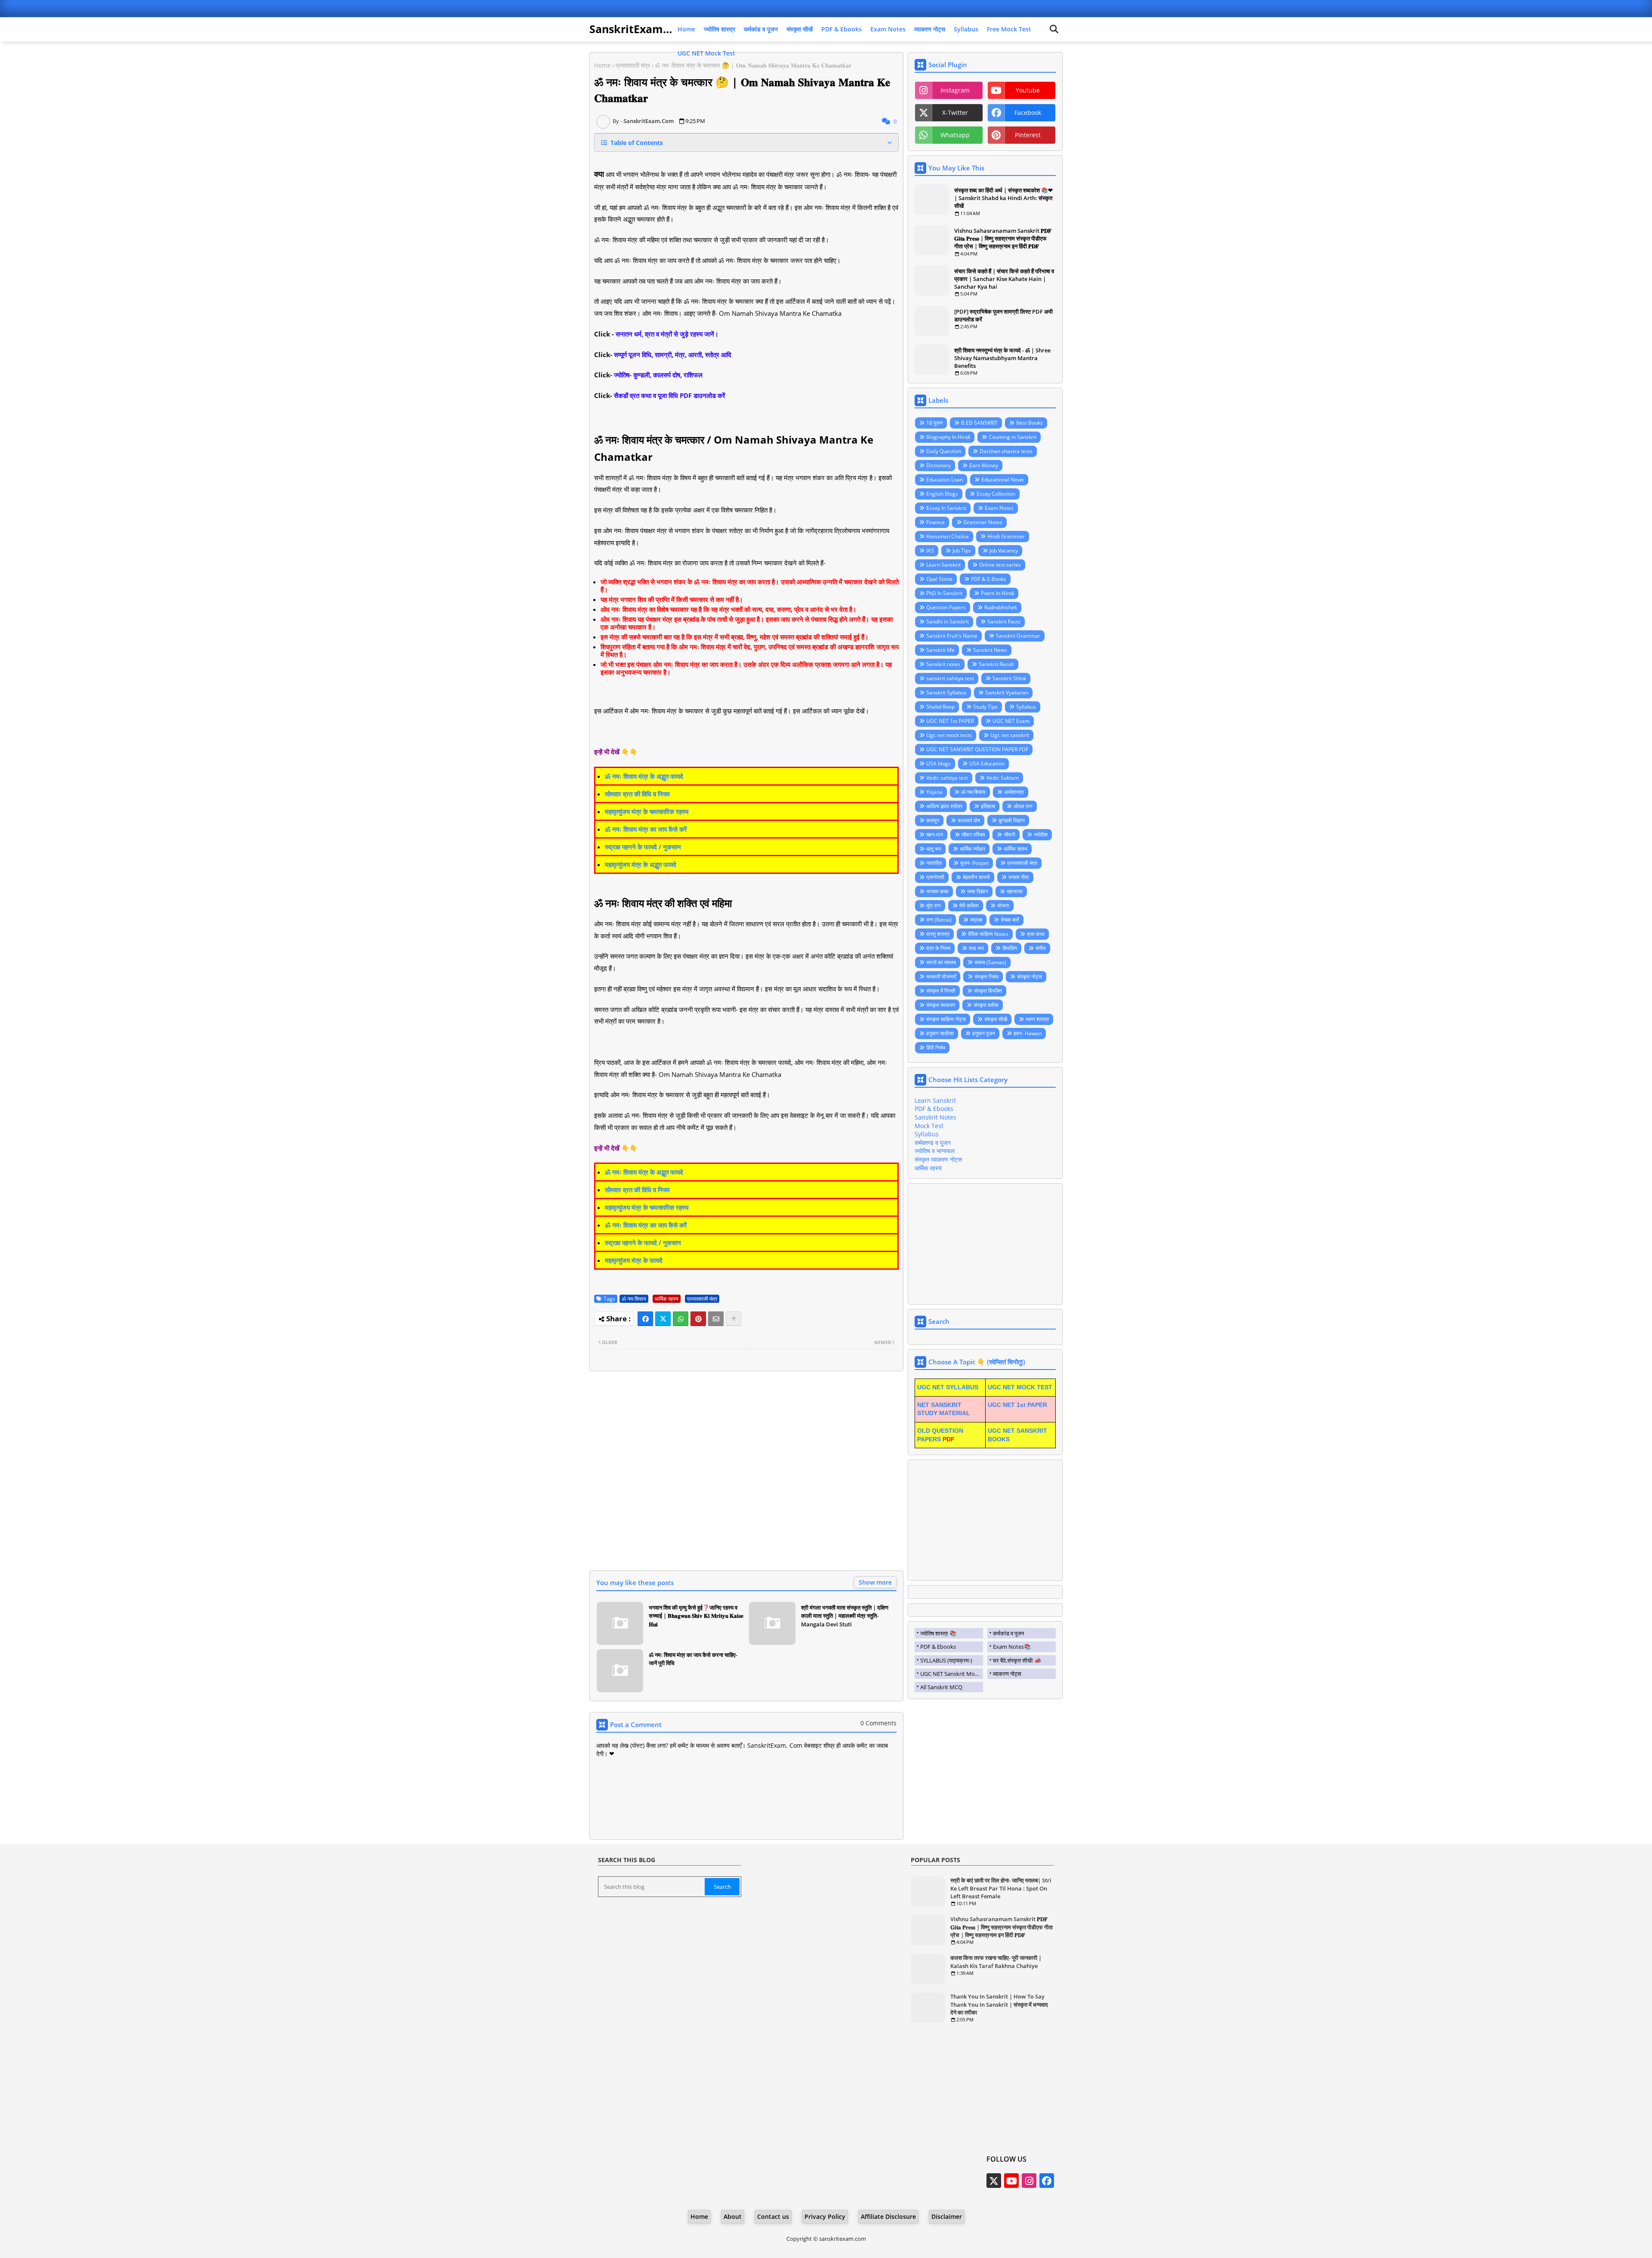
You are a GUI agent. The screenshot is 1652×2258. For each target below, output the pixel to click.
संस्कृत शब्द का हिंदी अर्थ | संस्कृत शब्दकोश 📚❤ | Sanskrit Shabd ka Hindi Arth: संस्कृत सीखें (1003, 198)
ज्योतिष (1041, 834)
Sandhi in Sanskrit (948, 622)
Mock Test (929, 1126)
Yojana (934, 792)
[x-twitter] (994, 2181)
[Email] (716, 1319)
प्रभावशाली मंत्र (633, 65)
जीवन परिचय (973, 834)
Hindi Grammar (1006, 536)
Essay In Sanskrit (946, 508)
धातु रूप (934, 849)
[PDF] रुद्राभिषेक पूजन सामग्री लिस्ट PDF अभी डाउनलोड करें (1003, 315)
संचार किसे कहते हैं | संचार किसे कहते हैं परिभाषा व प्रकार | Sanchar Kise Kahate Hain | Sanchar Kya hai (1004, 279)
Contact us (773, 2216)
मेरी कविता (969, 905)
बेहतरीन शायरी (976, 877)
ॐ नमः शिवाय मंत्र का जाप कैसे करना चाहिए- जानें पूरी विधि (693, 1659)
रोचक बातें (1010, 920)
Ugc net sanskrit (1010, 735)
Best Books (1029, 423)
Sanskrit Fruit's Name (952, 636)
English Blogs (942, 494)
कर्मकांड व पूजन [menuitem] (1008, 1633)
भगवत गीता (1019, 877)
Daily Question (944, 451)
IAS (930, 551)
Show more (875, 1582)
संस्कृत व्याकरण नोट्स (938, 1159)
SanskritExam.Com (640, 29)
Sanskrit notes (943, 664)
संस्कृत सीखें (800, 29)
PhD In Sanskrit (944, 593)
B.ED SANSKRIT (979, 423)
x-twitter (955, 113)
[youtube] (1011, 2181)
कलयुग (933, 820)
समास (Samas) (990, 962)
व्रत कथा (1036, 934)
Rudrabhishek (1001, 607)
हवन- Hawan (1028, 1033)
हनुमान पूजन (984, 1033)
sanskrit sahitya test (950, 678)
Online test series (1000, 565)
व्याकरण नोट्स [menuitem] (1007, 1674)
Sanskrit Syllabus (946, 693)
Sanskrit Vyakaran (1007, 693)
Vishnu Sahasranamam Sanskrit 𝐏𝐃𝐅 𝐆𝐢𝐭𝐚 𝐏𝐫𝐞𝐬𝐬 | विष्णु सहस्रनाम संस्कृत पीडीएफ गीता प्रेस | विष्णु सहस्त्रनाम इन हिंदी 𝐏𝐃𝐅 (1003, 238)
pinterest (1028, 135)
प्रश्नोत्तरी (935, 877)
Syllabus (966, 29)
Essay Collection (996, 494)
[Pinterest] (698, 1319)
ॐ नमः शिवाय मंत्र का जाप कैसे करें (646, 829)
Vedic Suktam (1003, 778)
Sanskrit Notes (935, 1117)
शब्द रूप (976, 948)
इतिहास (988, 806)
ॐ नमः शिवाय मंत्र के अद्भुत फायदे (644, 776)
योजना (1003, 905)
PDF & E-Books (989, 579)
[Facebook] (645, 1319)
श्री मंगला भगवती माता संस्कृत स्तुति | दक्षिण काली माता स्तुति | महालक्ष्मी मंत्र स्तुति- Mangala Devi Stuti (845, 1616)
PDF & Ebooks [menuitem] (938, 1647)
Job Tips (962, 551)
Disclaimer (947, 2216)
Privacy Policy (825, 2216)
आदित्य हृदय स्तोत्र (944, 806)
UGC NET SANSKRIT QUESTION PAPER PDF (977, 749)
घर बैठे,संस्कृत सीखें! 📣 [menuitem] (1017, 1660)
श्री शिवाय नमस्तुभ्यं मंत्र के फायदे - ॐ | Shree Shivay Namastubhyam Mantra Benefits (1002, 358)
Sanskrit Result (996, 664)
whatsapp (955, 135)
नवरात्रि (934, 863)
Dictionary (938, 465)
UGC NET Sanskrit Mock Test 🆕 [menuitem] (952, 1674)
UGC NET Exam (1011, 721)
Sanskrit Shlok (1009, 678)
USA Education (987, 763)
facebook (1028, 113)
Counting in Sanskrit (1012, 437)
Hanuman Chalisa (948, 536)
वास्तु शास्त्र (938, 934)
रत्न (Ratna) (939, 920)
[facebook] (1047, 2181)
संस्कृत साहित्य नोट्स (946, 1019)
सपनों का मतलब (941, 962)
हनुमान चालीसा (940, 1033)
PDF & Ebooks (841, 29)
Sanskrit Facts (1004, 622)
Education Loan (945, 480)
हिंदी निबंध (936, 1047)
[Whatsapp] (681, 1319)
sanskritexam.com (843, 2239)
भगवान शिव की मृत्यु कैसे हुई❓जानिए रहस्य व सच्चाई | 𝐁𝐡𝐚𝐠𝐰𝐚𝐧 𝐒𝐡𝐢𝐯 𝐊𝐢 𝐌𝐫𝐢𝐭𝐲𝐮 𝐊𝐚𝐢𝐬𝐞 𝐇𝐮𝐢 (696, 1616)
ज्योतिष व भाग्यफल (935, 1151)
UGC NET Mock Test (706, 53)
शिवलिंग (1010, 948)
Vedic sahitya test (947, 778)
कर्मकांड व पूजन (761, 29)
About (733, 2216)
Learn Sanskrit (943, 565)
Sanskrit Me (940, 650)
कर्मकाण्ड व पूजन (933, 1143)
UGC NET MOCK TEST (1020, 1387)
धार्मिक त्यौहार (972, 849)
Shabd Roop (940, 707)
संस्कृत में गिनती (941, 991)
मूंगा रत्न (934, 905)
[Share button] (734, 1319)
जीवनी (1009, 834)
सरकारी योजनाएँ (941, 976)
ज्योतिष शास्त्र (720, 29)
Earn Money (984, 465)
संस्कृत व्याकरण (941, 1005)
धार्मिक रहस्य (667, 1299)
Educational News (1003, 480)
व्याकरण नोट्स (930, 29)
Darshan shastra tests (1006, 451)
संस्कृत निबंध (986, 976)
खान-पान (935, 834)
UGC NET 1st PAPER (950, 721)
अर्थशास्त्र (1014, 792)
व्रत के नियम (938, 948)
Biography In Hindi (948, 437)
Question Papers (946, 607)
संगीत (1041, 948)
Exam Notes (888, 29)
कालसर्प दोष (969, 820)
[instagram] (1029, 2181)
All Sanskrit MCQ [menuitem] (941, 1687)
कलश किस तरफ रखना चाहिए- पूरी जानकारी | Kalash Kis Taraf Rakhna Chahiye (996, 1962)
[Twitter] (663, 1319)
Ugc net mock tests (949, 735)
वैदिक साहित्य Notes (988, 934)
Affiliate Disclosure (888, 2216)
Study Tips (985, 707)
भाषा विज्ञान (978, 891)
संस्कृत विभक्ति (988, 991)
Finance (935, 522)
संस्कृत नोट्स (1029, 976)
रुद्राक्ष (976, 920)
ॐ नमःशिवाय (634, 1299)
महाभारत (1015, 891)
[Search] (1054, 29)
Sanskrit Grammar (1018, 636)
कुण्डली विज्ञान (1012, 820)
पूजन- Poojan (974, 863)
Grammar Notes (983, 522)
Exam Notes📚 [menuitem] (1012, 1647)
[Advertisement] (746, 1476)
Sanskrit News (990, 650)
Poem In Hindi (997, 593)
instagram (955, 90)
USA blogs (938, 763)
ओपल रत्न (1023, 806)
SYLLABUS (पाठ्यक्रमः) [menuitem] (946, 1660)
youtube (1028, 90)
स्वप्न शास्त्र (1037, 1019)
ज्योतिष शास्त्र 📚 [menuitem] (938, 1633)
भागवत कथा (937, 891)
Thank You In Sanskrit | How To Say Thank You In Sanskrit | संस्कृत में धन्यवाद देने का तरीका (999, 2004)
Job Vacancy (1004, 551)
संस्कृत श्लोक (986, 1005)
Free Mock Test (1009, 29)
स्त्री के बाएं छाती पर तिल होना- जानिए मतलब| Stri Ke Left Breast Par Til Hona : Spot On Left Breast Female (1001, 1888)
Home (686, 29)
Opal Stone (939, 579)
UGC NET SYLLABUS (948, 1387)
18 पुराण (934, 423)
